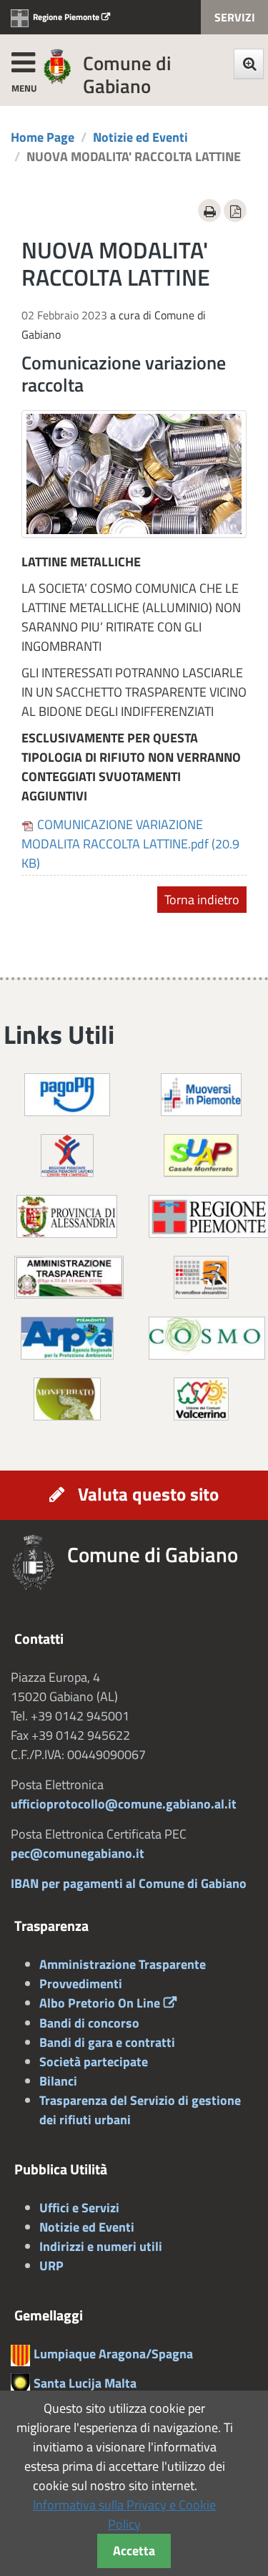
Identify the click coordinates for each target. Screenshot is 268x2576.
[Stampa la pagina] (209, 210)
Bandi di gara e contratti (107, 2042)
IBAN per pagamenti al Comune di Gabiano (129, 1883)
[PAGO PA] (67, 1094)
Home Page (43, 137)
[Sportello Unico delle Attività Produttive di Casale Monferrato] (201, 1154)
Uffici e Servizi (79, 2208)
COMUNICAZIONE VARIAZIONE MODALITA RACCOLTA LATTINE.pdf (130, 844)
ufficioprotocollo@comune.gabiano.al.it (124, 1804)
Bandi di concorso (89, 2023)
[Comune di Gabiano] (57, 66)
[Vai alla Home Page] (39, 1563)
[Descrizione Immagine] (201, 1276)
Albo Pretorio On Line (100, 2003)
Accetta (134, 2551)
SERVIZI (235, 17)
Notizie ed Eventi (140, 137)
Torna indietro (202, 900)
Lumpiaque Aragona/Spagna (113, 2354)
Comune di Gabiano (127, 74)
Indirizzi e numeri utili (101, 2246)
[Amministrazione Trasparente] (69, 1276)
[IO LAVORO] (67, 1154)
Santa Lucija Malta (85, 2383)
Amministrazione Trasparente (123, 1964)
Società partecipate (94, 2062)
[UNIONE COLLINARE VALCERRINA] (201, 1398)
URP (51, 2266)
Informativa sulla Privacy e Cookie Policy (124, 2514)
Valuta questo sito (148, 1494)
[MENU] (23, 60)
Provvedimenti (81, 1984)
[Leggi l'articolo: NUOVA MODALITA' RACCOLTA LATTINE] (134, 474)
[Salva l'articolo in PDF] (235, 210)
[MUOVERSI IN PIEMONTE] (201, 1094)
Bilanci (58, 2081)
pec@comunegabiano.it (78, 1853)
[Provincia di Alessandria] (67, 1215)
